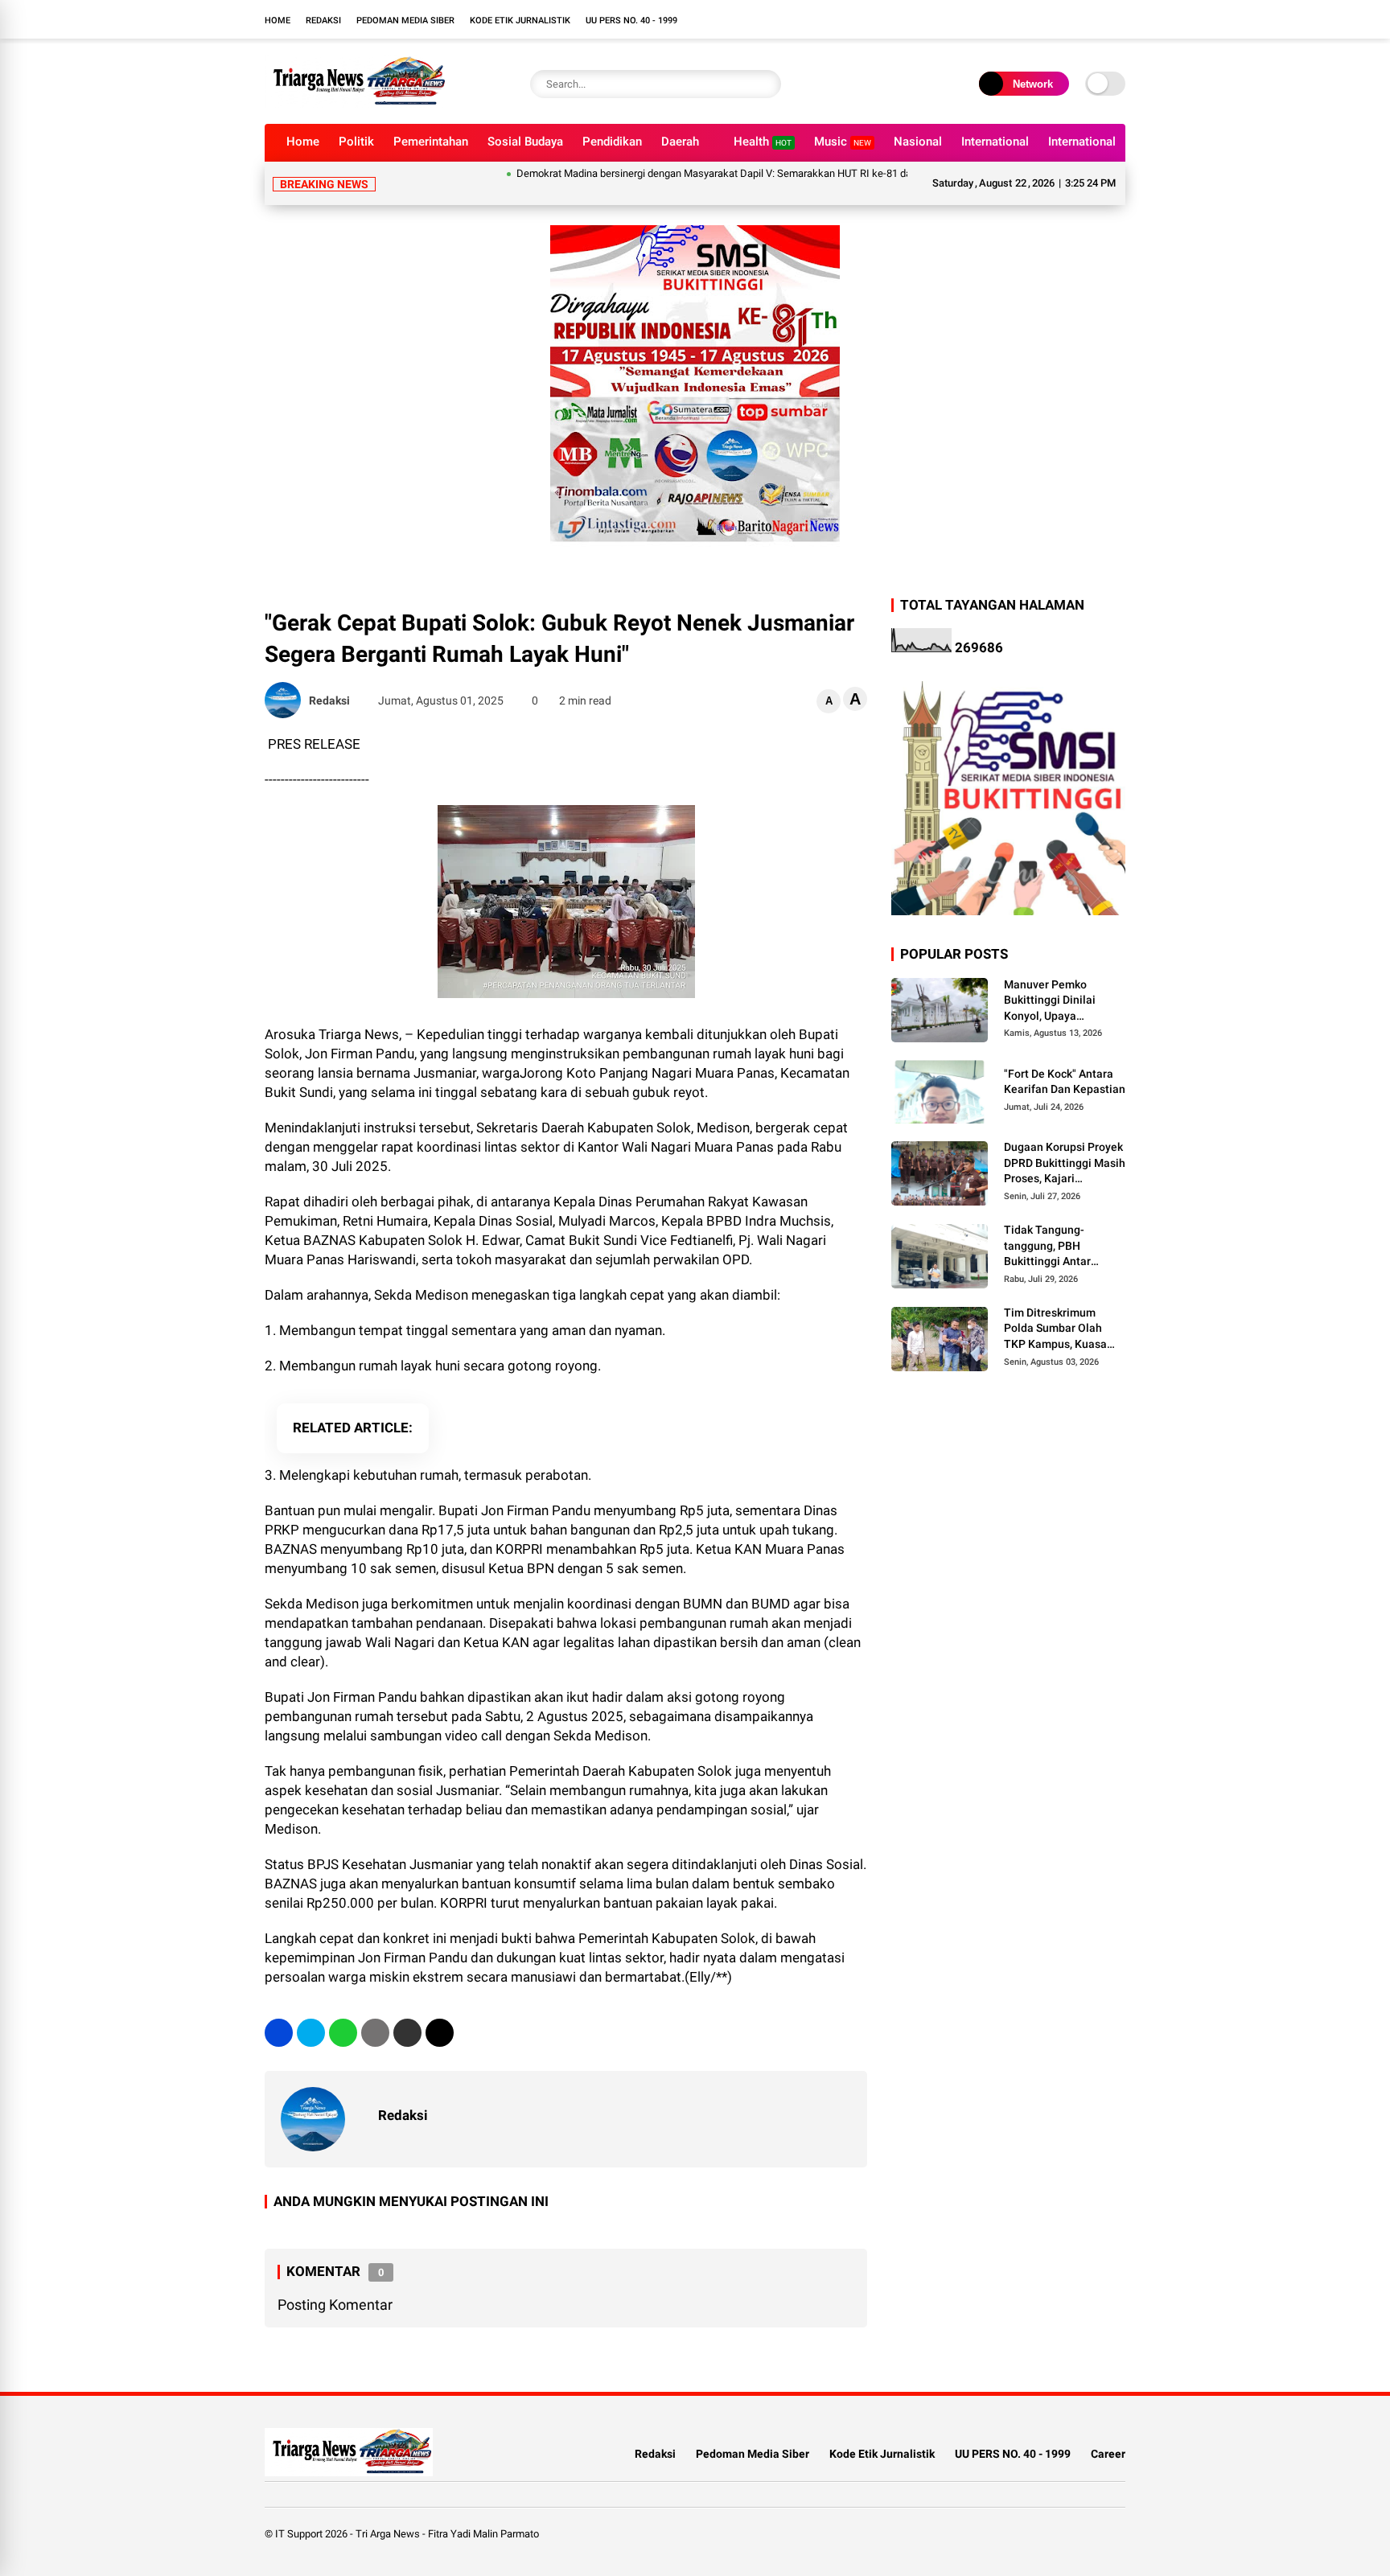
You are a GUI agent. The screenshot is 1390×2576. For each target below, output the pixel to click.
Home (278, 21)
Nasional (918, 142)
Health (763, 142)
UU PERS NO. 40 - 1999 (631, 21)
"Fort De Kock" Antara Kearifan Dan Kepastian (1065, 1082)
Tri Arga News (388, 2534)
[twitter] (311, 2033)
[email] (407, 2033)
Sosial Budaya (525, 142)
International (995, 142)
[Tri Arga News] (356, 103)
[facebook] (279, 2033)
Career (1108, 2454)
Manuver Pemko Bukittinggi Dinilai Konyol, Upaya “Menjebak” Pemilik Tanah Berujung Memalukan (1054, 1001)
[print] (375, 2033)
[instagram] (1117, 19)
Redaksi (323, 21)
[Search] (765, 84)
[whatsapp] (343, 2033)
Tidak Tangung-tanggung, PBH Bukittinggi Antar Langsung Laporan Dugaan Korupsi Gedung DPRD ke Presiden (1052, 1247)
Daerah (680, 142)
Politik (356, 142)
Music (843, 142)
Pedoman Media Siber (405, 21)
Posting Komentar (335, 2305)
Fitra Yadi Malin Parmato (483, 2534)
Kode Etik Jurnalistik (520, 21)
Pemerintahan (431, 142)
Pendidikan (612, 142)
